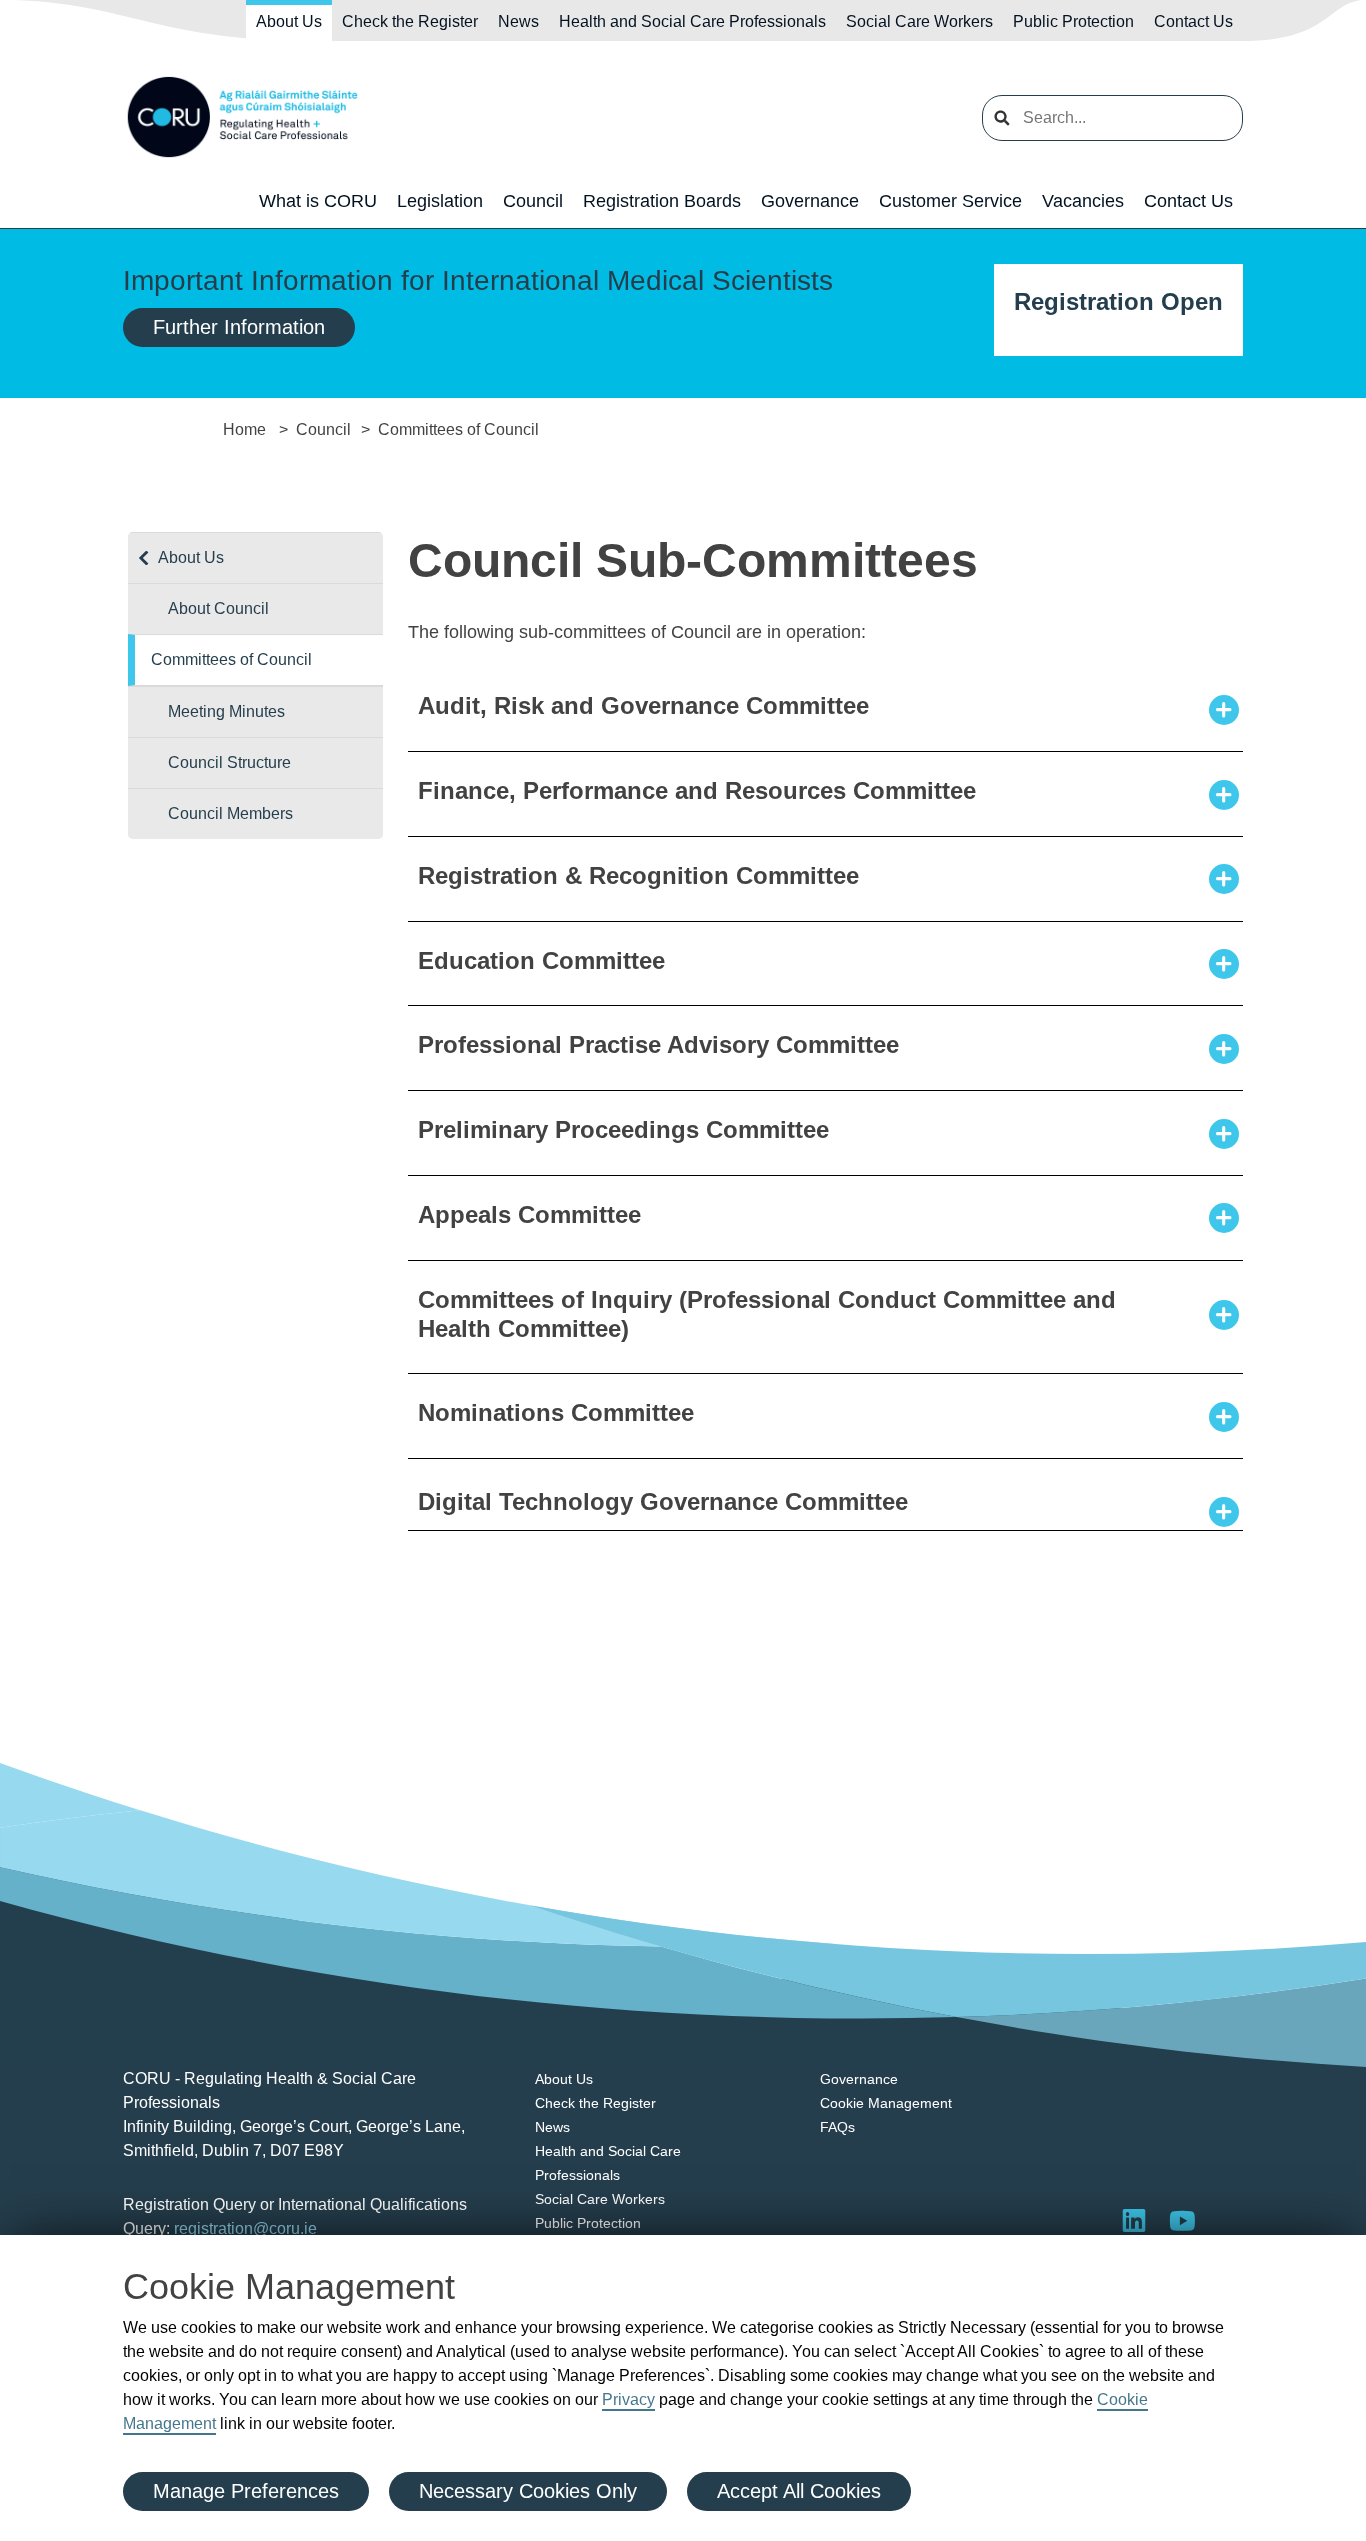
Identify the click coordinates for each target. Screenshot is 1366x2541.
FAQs (837, 2127)
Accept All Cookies (799, 2491)
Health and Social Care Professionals (692, 21)
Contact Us (1193, 21)
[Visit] (1182, 2220)
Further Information (239, 327)
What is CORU (318, 201)
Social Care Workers (919, 21)
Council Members (230, 813)
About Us (289, 21)
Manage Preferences (246, 2491)
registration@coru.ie (245, 2228)
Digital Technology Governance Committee (663, 1501)
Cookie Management (886, 2103)
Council (533, 201)
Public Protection (1073, 21)
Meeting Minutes (226, 711)
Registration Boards (662, 201)
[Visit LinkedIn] (1134, 2220)
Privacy (628, 2399)
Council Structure (229, 762)
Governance (810, 201)
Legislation (440, 201)
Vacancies (1083, 201)
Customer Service (950, 201)
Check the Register (410, 21)
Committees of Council (231, 659)
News (518, 21)
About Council (218, 608)
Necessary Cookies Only (528, 2491)
